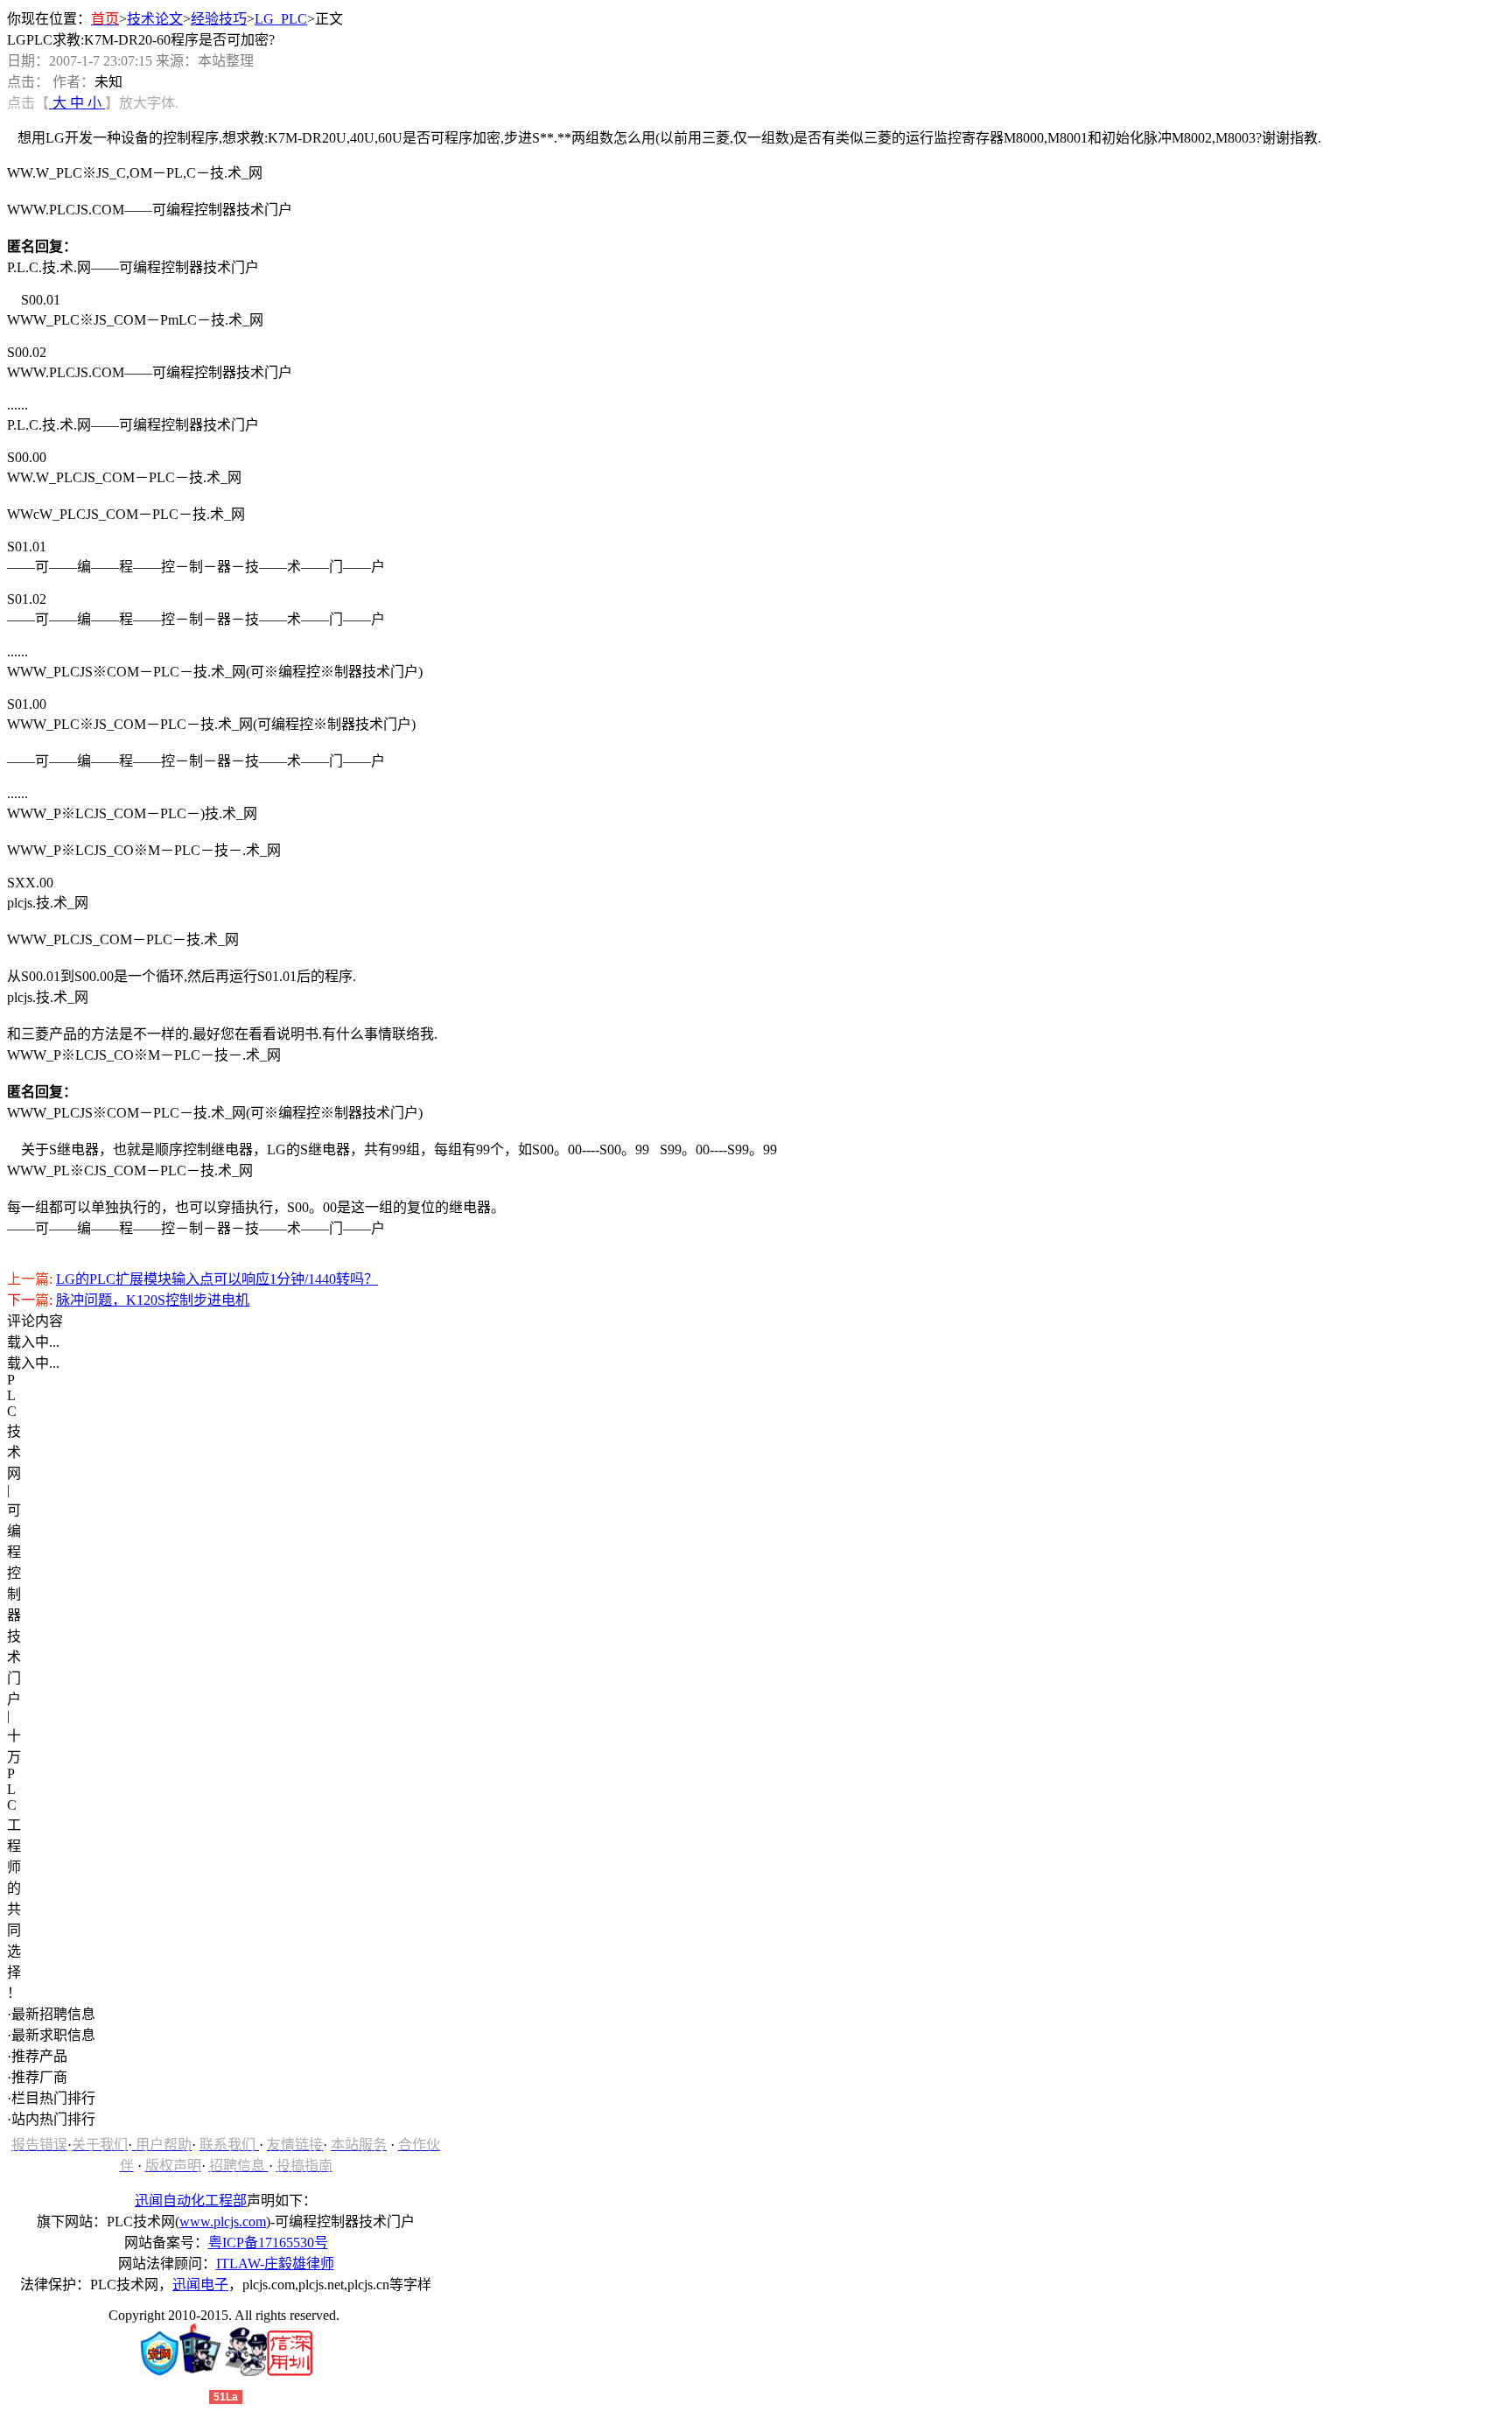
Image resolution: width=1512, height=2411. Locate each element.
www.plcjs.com (223, 2222)
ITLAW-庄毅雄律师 (275, 2264)
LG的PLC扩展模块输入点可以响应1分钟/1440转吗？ (217, 1279)
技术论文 (155, 19)
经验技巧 (219, 19)
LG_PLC (281, 19)
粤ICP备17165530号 (268, 2243)
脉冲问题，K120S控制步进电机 (153, 1300)
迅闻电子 (200, 2285)
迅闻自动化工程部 (191, 2201)
